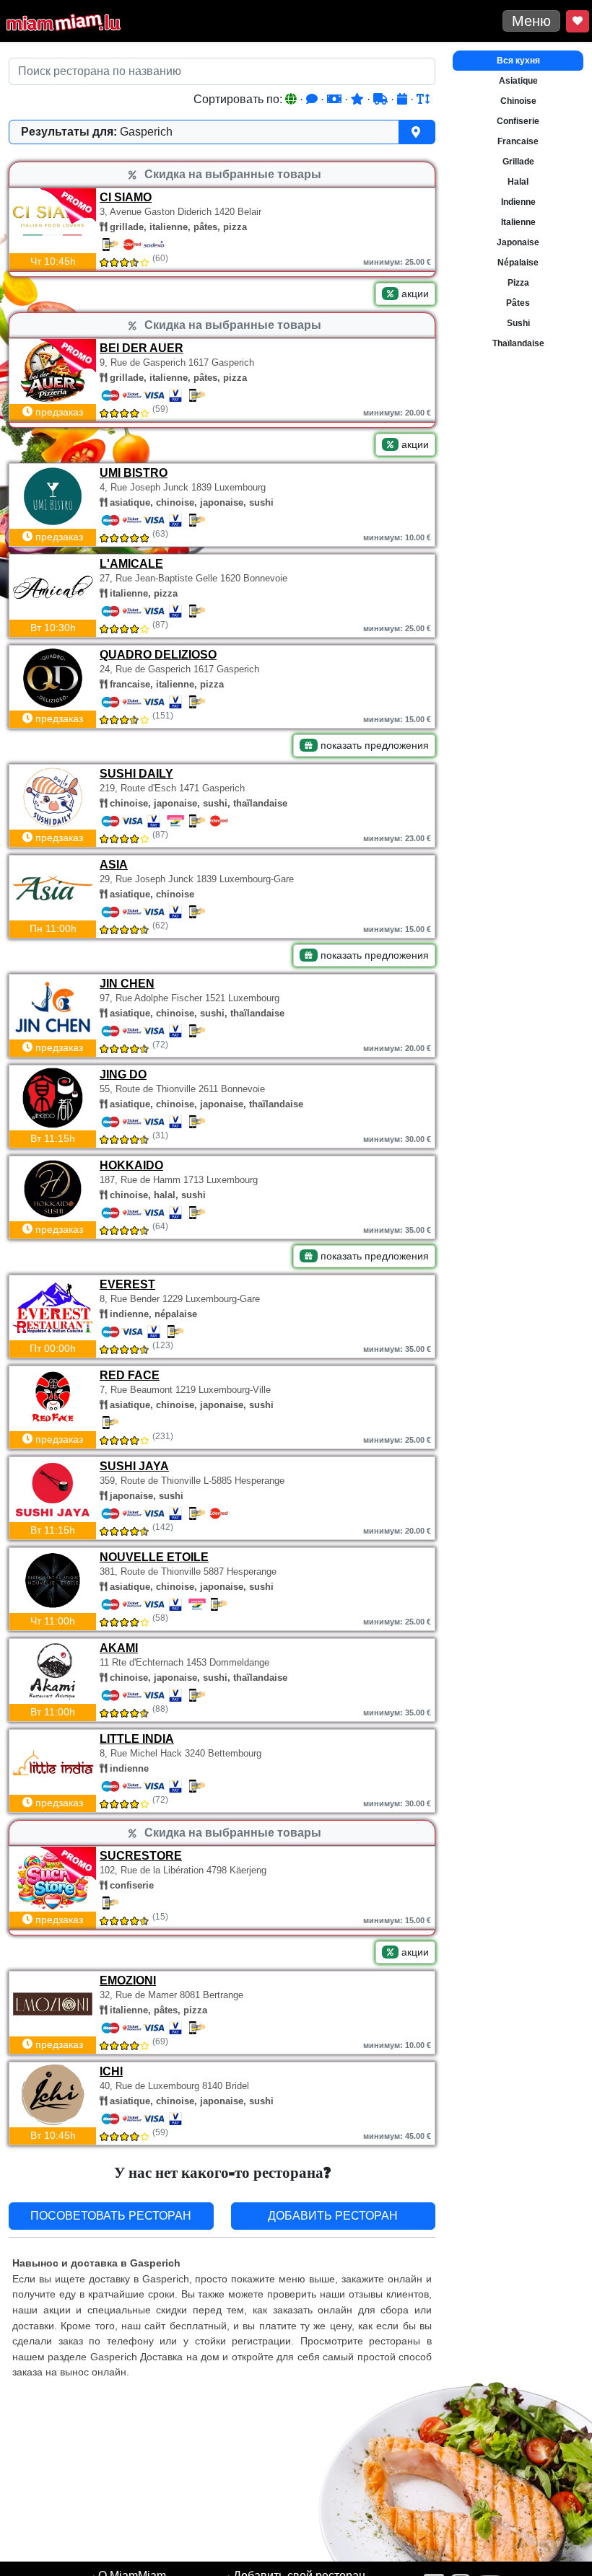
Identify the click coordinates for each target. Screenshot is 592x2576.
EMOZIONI (128, 1981)
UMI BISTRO (134, 473)
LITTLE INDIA (137, 1739)
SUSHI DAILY (136, 774)
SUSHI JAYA (134, 1466)
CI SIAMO (126, 197)
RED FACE (130, 1375)
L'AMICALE (131, 564)
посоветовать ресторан (111, 2216)
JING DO (123, 1074)
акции (414, 294)
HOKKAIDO (131, 1165)
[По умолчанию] (292, 99)
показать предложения (373, 745)
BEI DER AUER (142, 348)
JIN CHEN (127, 984)
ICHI (111, 2071)
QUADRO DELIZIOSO (158, 655)
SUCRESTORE (141, 1856)
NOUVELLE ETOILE (154, 1557)
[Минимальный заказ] (336, 99)
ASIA (114, 865)
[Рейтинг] (359, 99)
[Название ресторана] (423, 99)
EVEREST (127, 1284)
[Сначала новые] (404, 99)
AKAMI (119, 1648)
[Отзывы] (313, 99)
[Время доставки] (382, 99)
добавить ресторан (333, 2216)
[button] (222, 132)
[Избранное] (578, 21)
